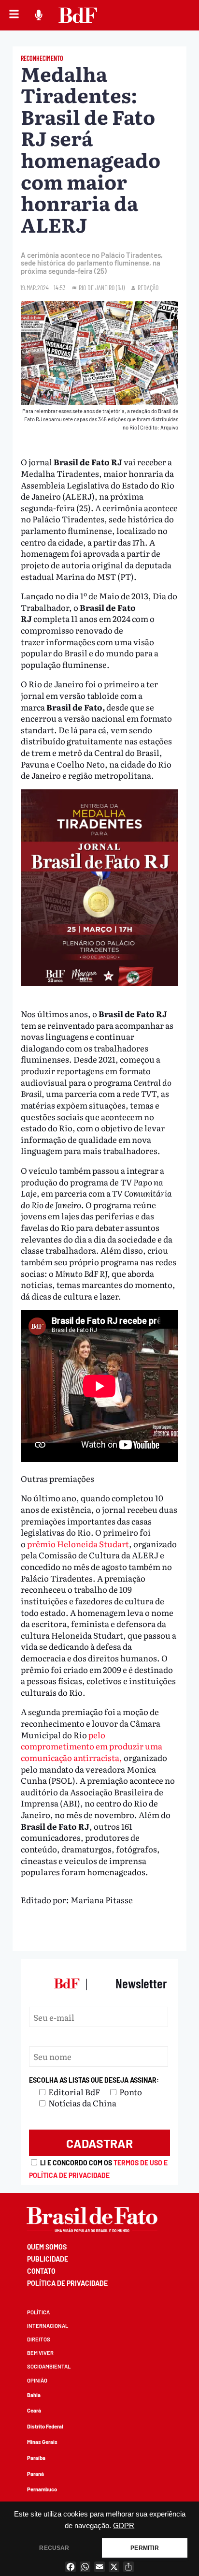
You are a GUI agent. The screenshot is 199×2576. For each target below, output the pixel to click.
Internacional (48, 2326)
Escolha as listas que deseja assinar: (94, 2080)
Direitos (39, 2339)
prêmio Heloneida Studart (78, 1544)
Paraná (36, 2474)
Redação (148, 288)
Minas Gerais (42, 2442)
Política (38, 2312)
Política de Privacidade (67, 2283)
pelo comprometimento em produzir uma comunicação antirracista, (92, 1746)
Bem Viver (40, 2353)
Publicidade (48, 2259)
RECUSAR (54, 2548)
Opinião (37, 2380)
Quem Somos (47, 2247)
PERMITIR (144, 2548)
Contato (41, 2271)
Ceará (34, 2410)
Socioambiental (49, 2366)
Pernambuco (42, 2489)
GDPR (124, 2526)
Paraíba (36, 2458)
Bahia (34, 2395)
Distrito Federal (45, 2426)
